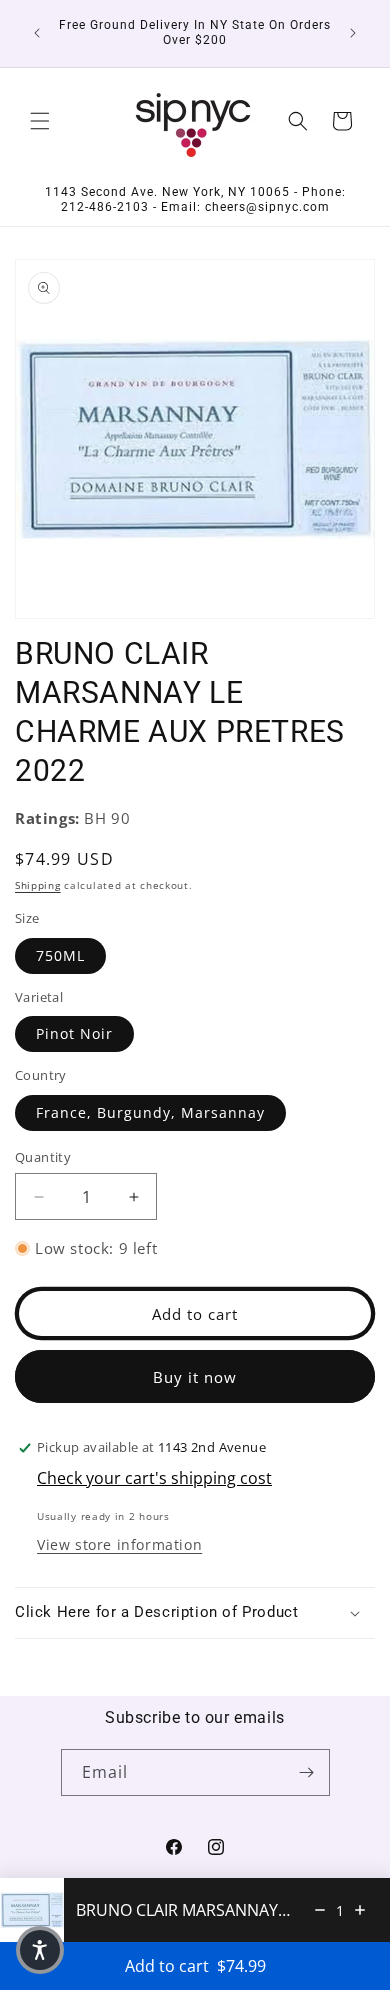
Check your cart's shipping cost (154, 1478)
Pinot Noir (74, 1033)
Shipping (38, 885)
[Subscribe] (307, 1772)
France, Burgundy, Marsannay (150, 1112)
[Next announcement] (353, 33)
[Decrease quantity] (320, 1910)
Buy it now (195, 1377)
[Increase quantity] (360, 1910)
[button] (40, 121)
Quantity (43, 1157)
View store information (119, 1544)
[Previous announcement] (37, 33)
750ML (60, 955)
